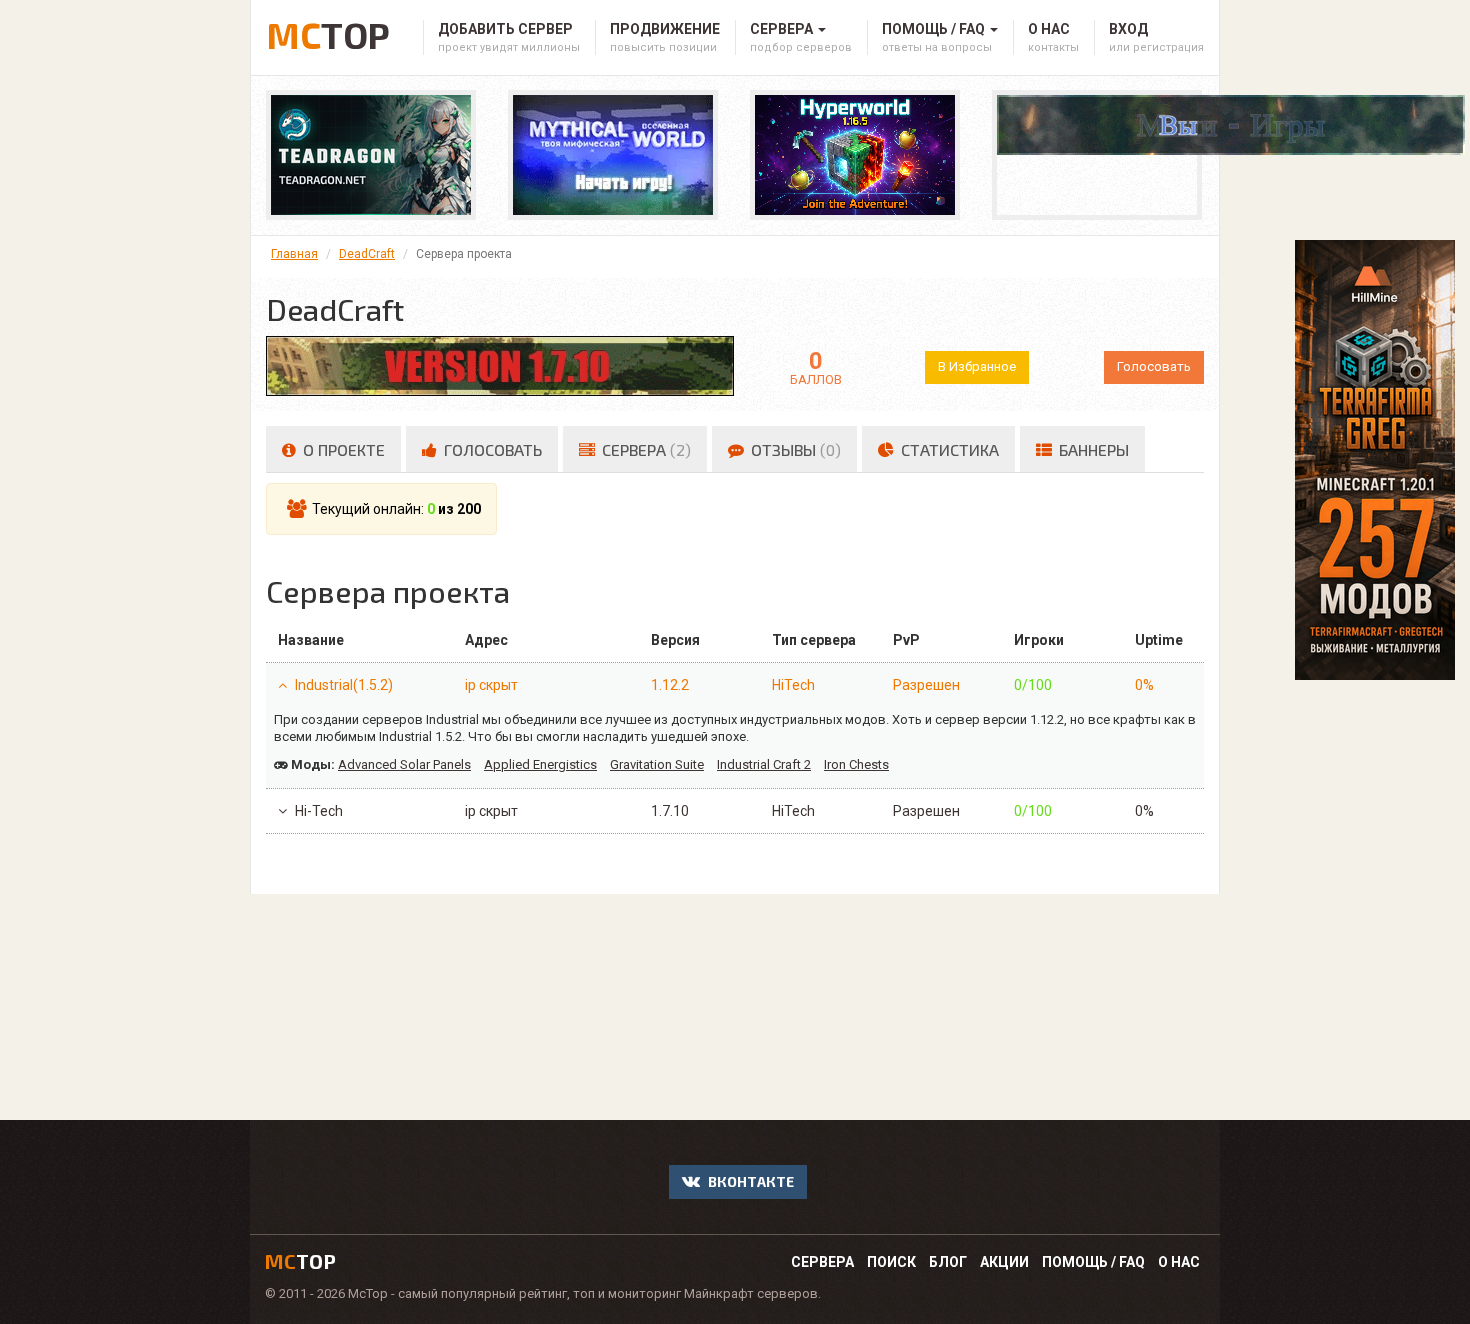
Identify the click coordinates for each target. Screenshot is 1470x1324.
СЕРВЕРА (644, 449)
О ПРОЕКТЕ (342, 449)
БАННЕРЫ (1092, 449)
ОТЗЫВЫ (794, 449)
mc (300, 1261)
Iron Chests (856, 764)
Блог (948, 1262)
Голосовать (1154, 366)
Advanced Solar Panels (404, 764)
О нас (1179, 1262)
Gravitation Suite (657, 764)
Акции (1004, 1262)
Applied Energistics (540, 764)
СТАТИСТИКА (948, 449)
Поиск (891, 1262)
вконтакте (749, 1181)
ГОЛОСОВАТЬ (491, 449)
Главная (294, 254)
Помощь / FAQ (1093, 1262)
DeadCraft (367, 254)
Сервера (822, 1262)
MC (328, 31)
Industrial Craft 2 (764, 764)
